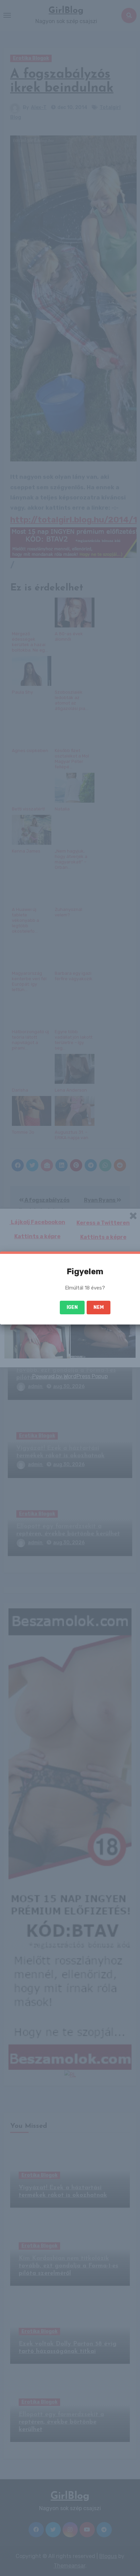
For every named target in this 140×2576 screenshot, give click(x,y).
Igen (72, 1307)
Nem (99, 1307)
